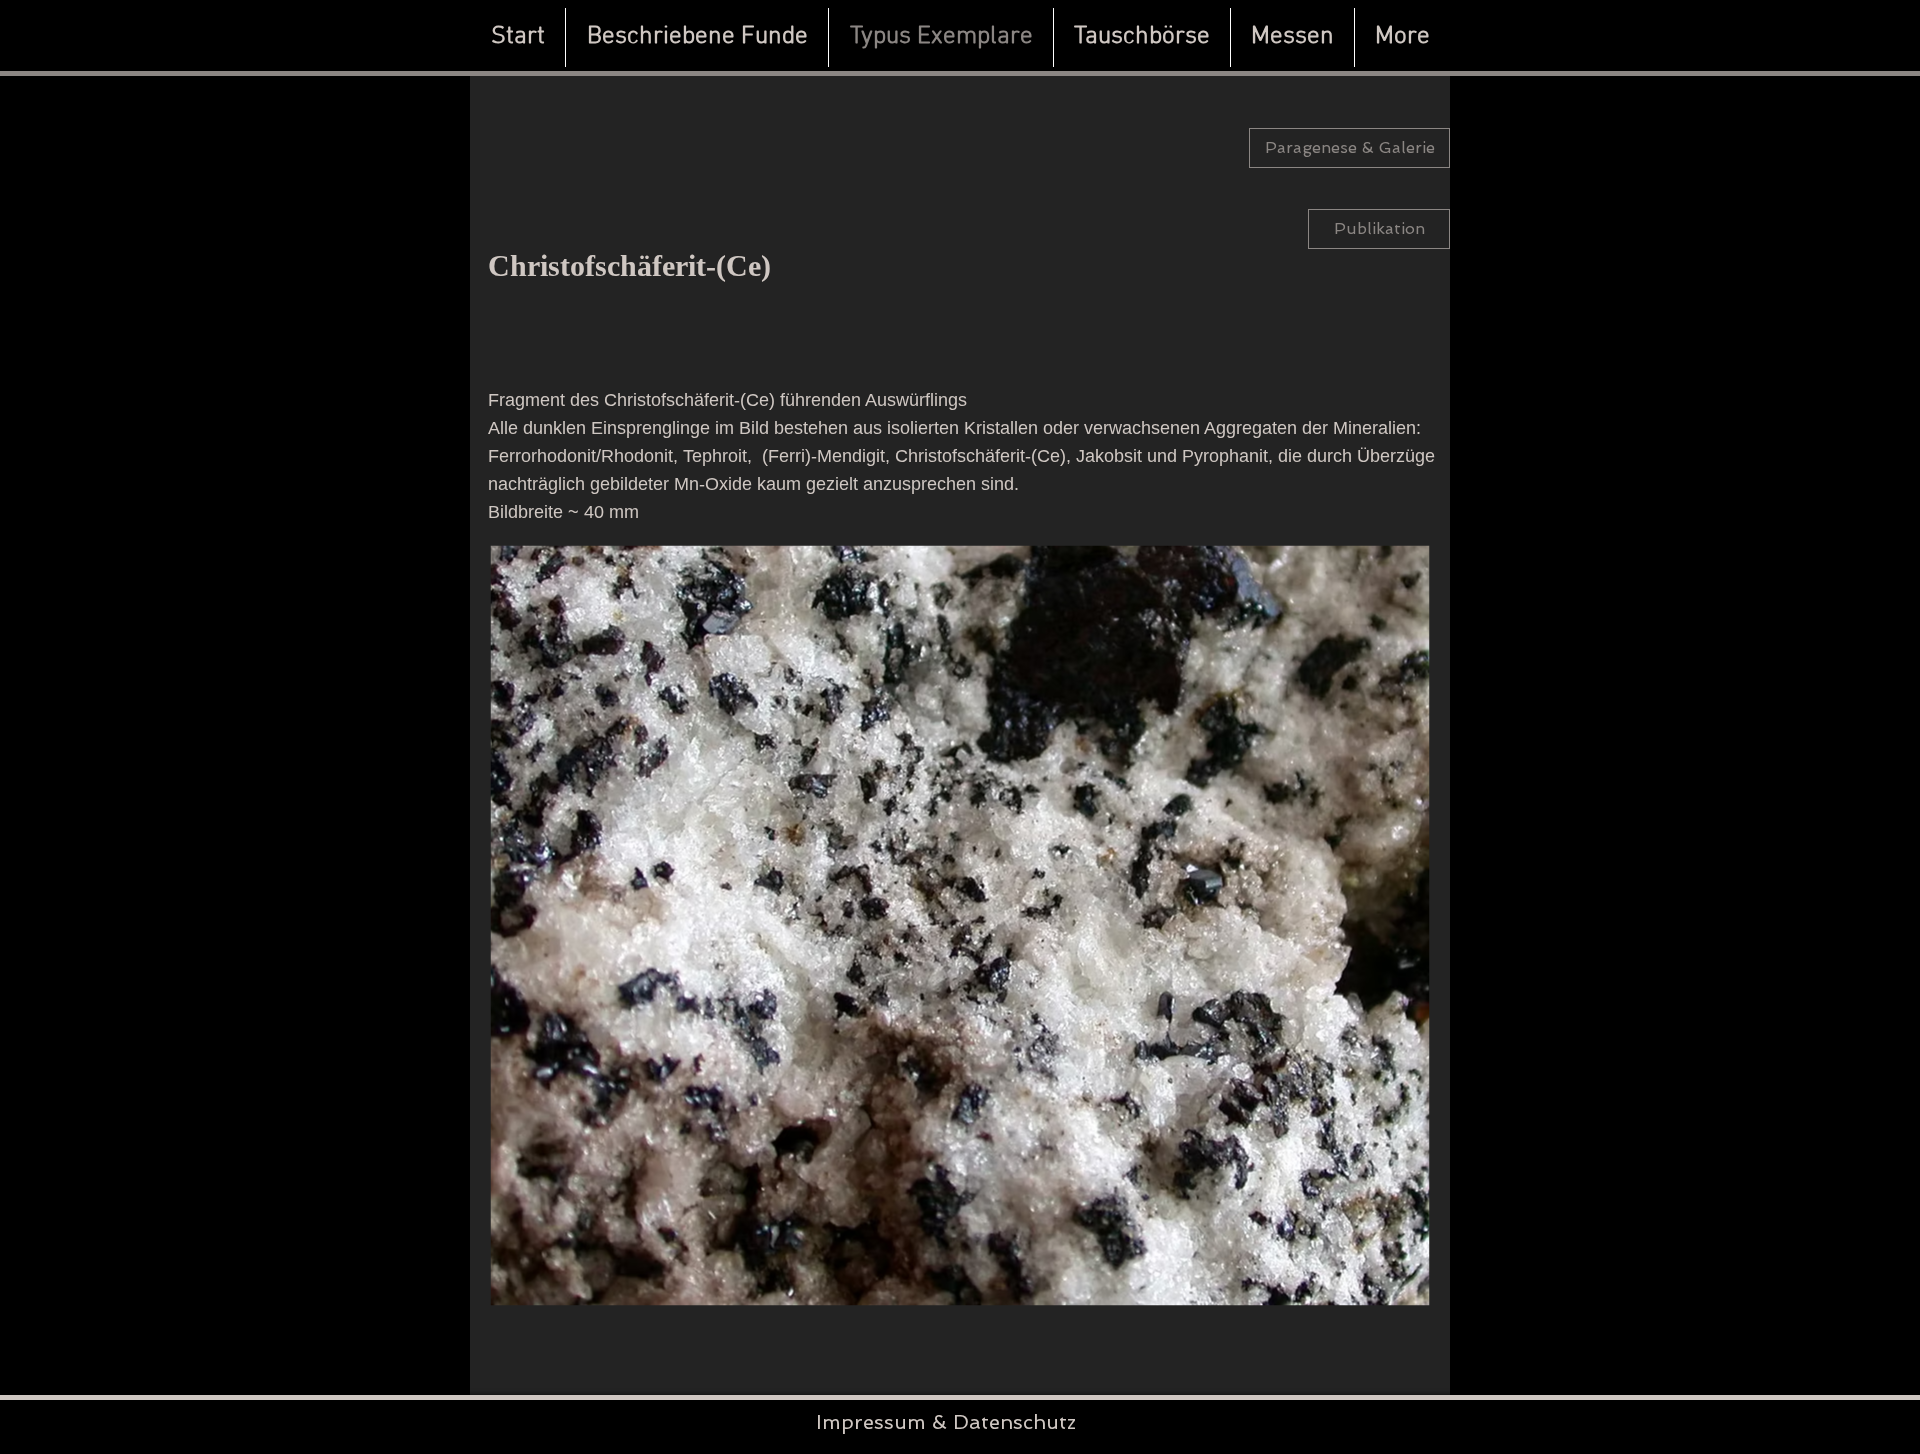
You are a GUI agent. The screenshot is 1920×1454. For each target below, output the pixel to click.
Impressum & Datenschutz (946, 1422)
